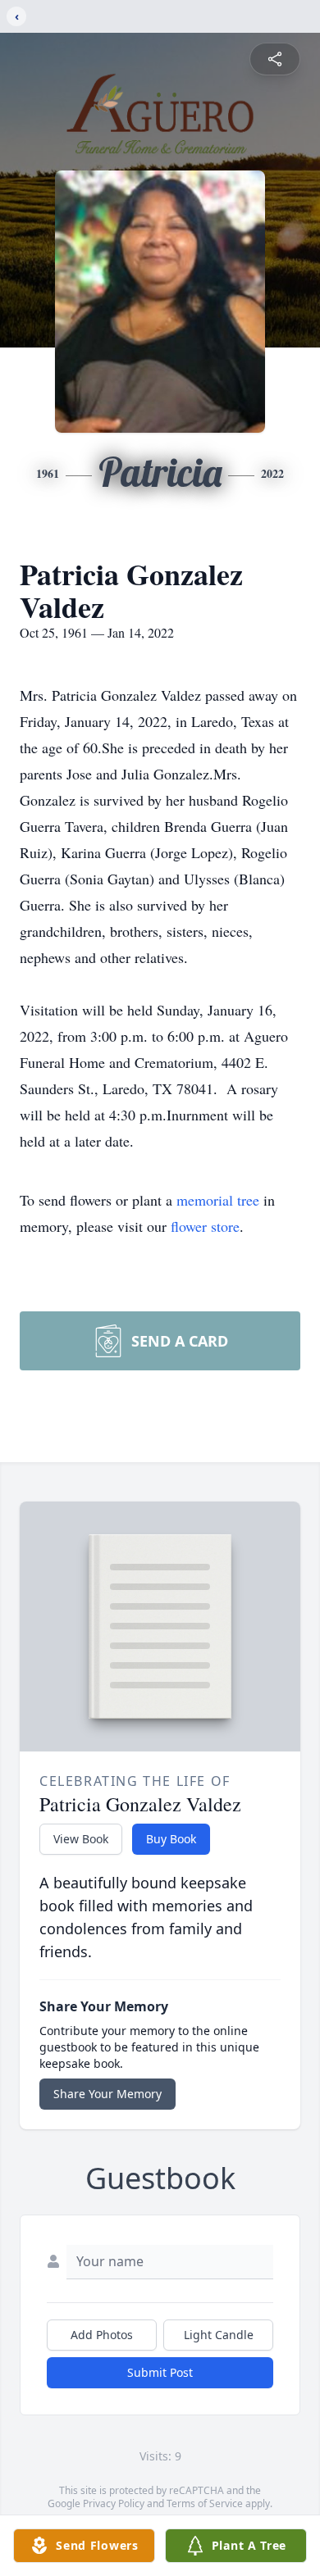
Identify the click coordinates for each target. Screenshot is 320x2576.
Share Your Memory (107, 2094)
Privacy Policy (114, 2503)
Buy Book (171, 1839)
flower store (205, 1226)
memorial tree (218, 1200)
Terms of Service (205, 2503)
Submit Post (160, 2372)
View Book (81, 1839)
